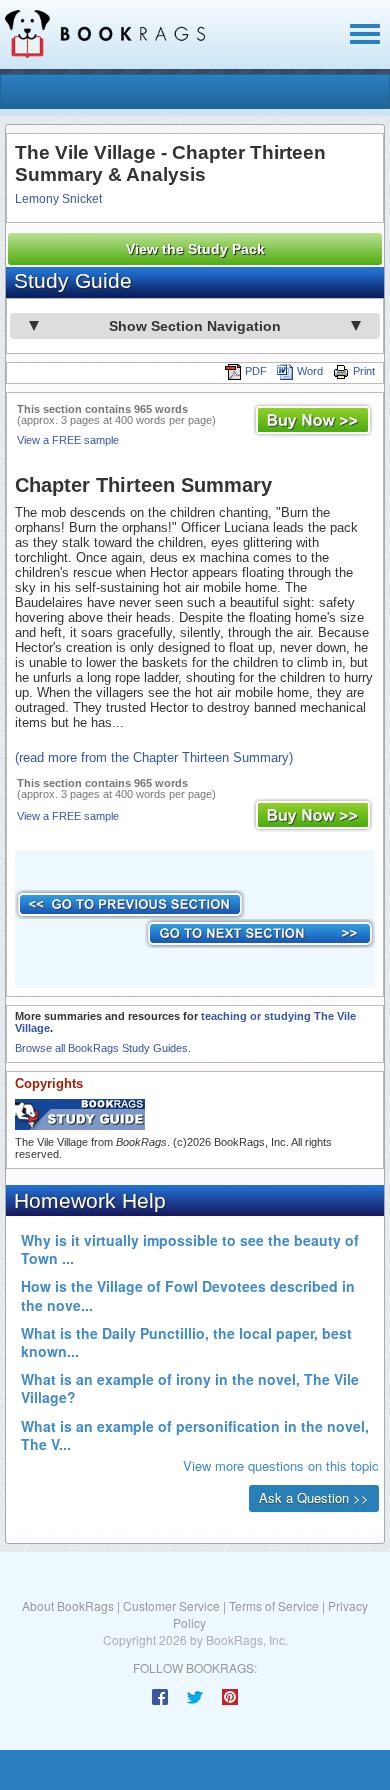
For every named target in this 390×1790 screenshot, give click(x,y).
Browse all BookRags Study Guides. (103, 1048)
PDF (256, 371)
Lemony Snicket (58, 199)
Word (310, 371)
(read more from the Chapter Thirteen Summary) (154, 757)
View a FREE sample (68, 440)
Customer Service (171, 1605)
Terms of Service (274, 1605)
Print (364, 371)
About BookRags (68, 1605)
